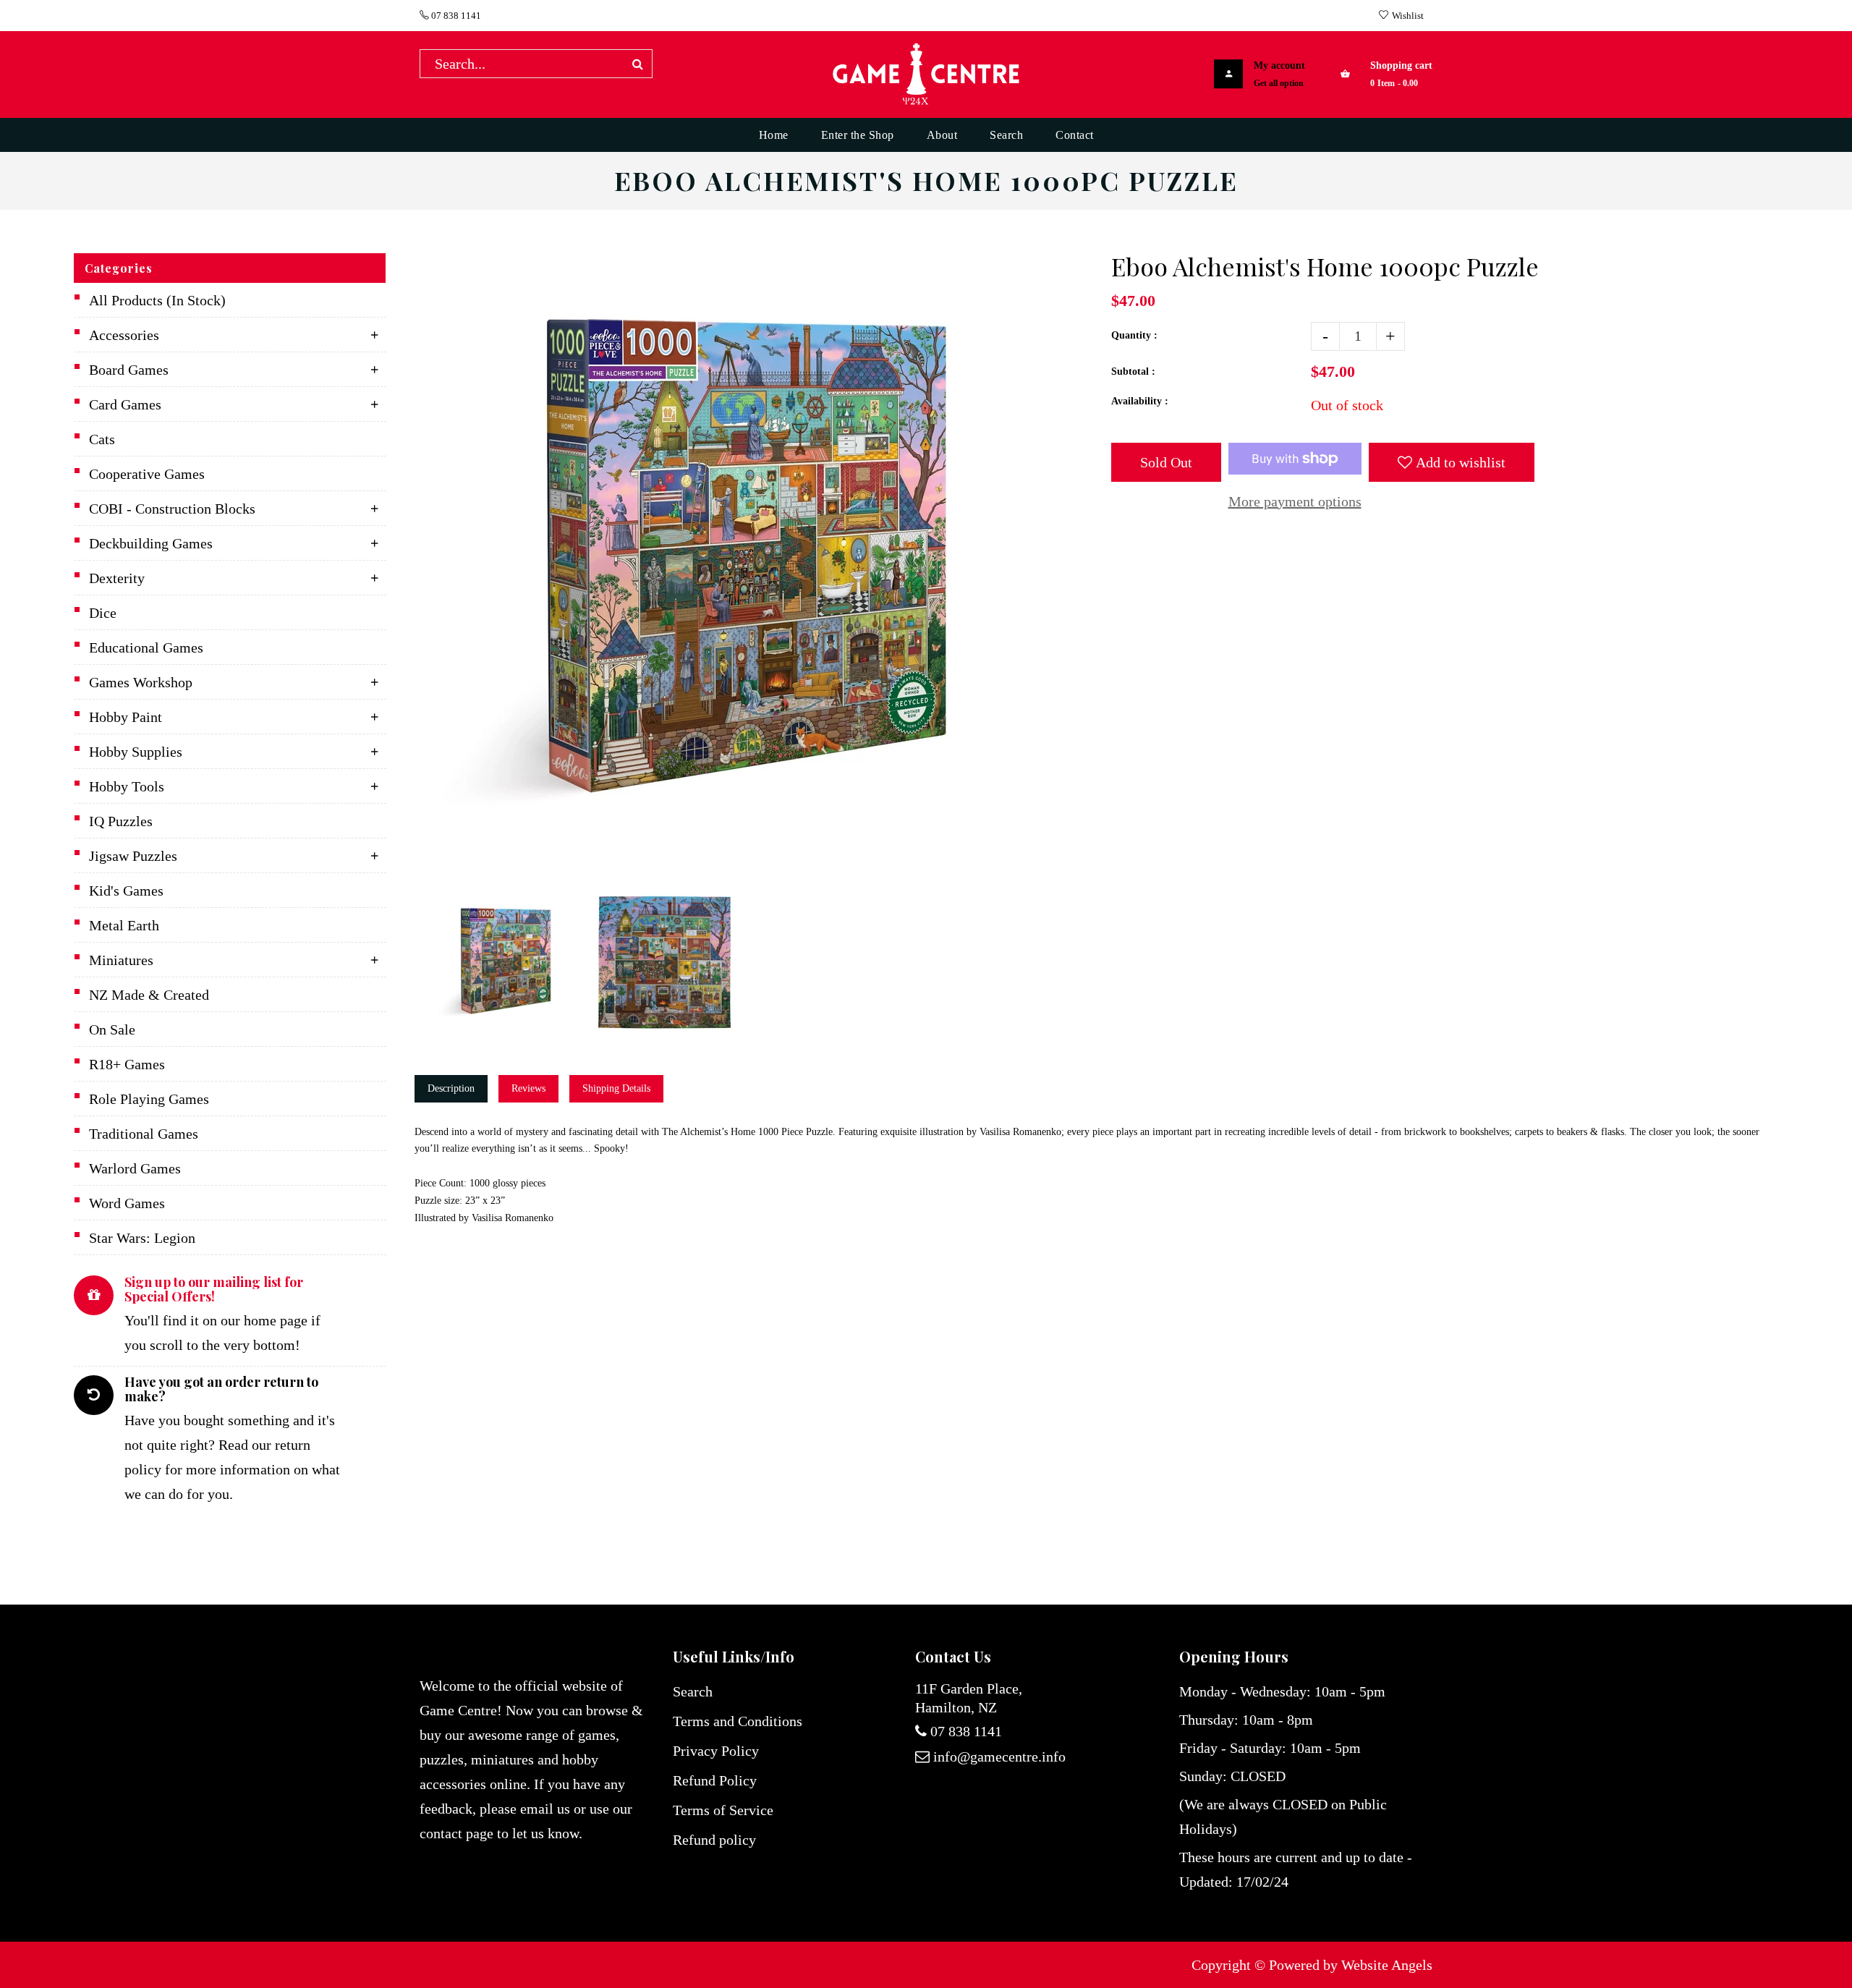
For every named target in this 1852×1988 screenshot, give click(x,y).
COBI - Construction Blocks (172, 509)
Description (451, 1088)
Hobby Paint (126, 717)
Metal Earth (124, 925)
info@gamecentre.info (999, 1757)
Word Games (127, 1203)
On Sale (112, 1029)
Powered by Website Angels (1351, 1965)
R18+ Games (127, 1064)
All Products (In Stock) (157, 300)
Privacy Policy (716, 1751)
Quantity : (1134, 335)
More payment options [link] (1295, 501)
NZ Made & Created (149, 995)
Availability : (1140, 401)
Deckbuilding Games (151, 543)
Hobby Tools (127, 786)
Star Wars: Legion (142, 1238)
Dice (103, 613)
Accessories (124, 335)
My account (1279, 65)
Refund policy (714, 1840)
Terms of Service (723, 1810)
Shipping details (616, 1088)
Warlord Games (135, 1168)
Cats (102, 439)
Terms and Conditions (738, 1721)
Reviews (528, 1088)
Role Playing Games (149, 1099)
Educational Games (146, 647)
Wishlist (1408, 16)
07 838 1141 (455, 16)
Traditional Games (144, 1134)
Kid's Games (126, 891)
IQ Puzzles (121, 821)
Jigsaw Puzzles (133, 856)
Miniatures (121, 960)
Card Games (125, 404)
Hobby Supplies (136, 752)
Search (693, 1691)
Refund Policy (715, 1780)
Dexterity (117, 578)
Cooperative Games (147, 474)
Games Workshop (141, 682)
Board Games (129, 370)
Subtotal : (1133, 371)
